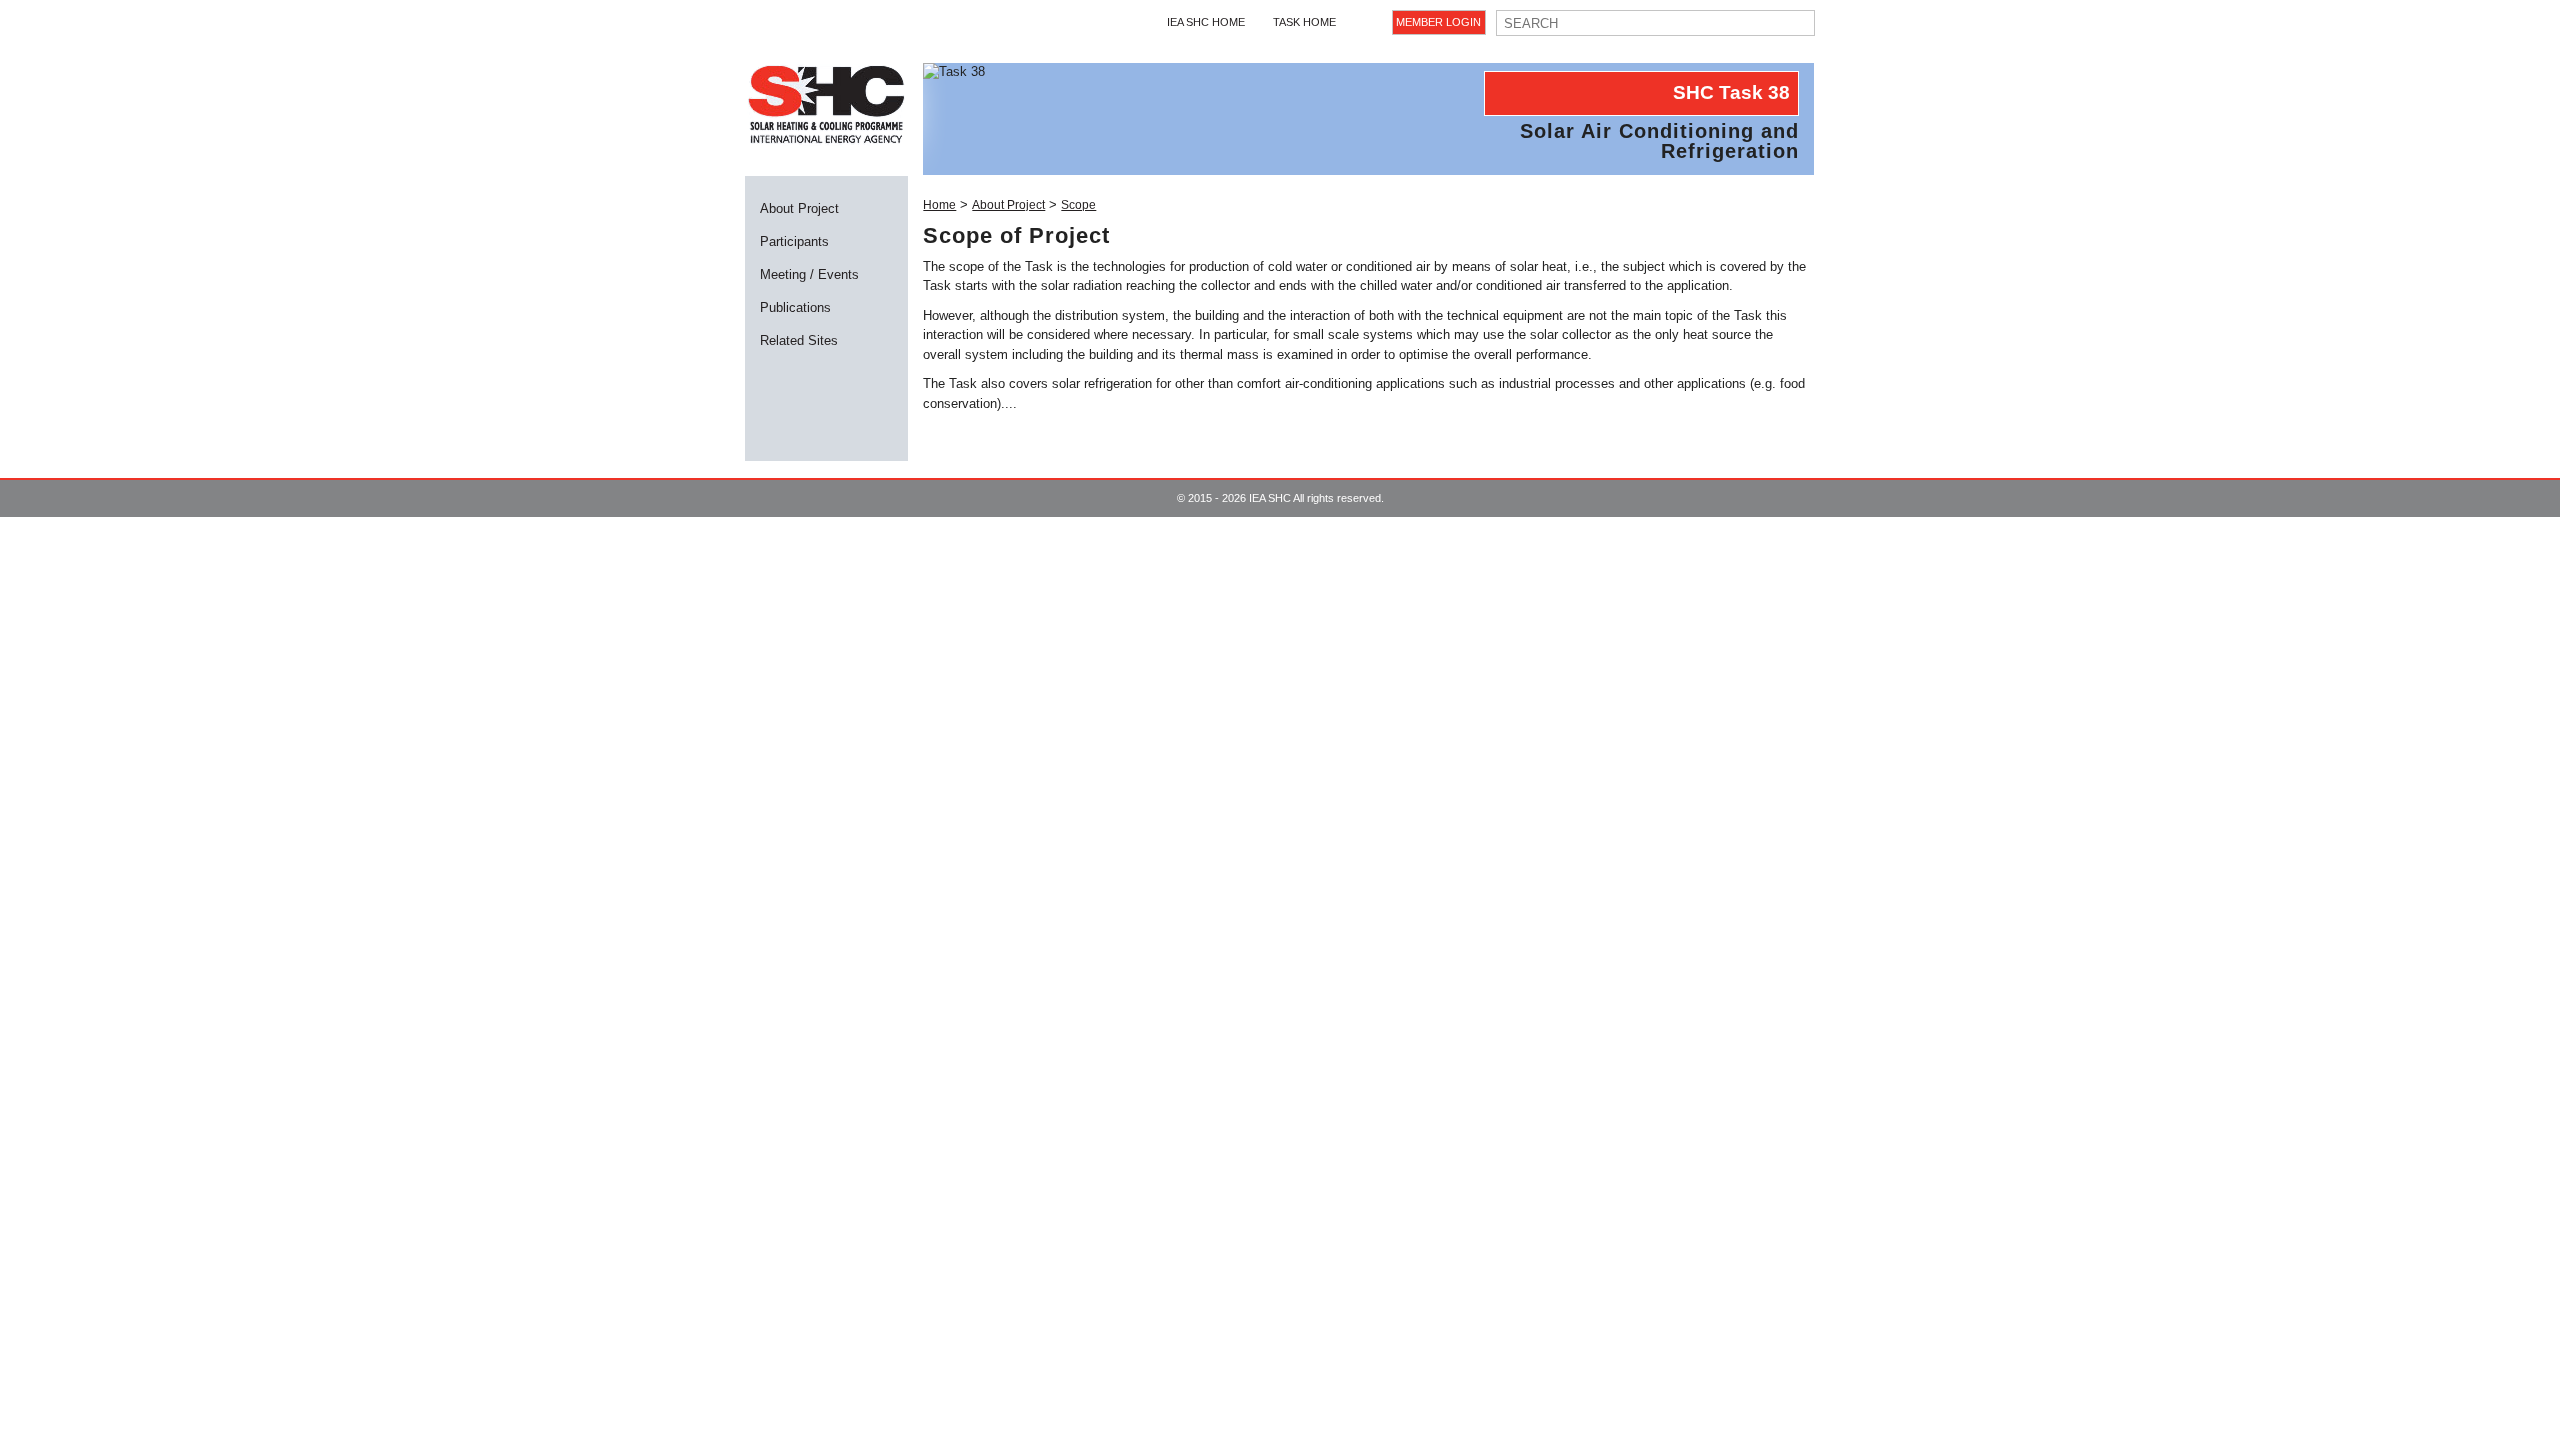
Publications (795, 307)
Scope (1078, 205)
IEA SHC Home (1206, 22)
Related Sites (799, 340)
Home (939, 205)
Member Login (1438, 22)
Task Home (1304, 22)
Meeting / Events (809, 274)
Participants (794, 241)
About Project (799, 208)
